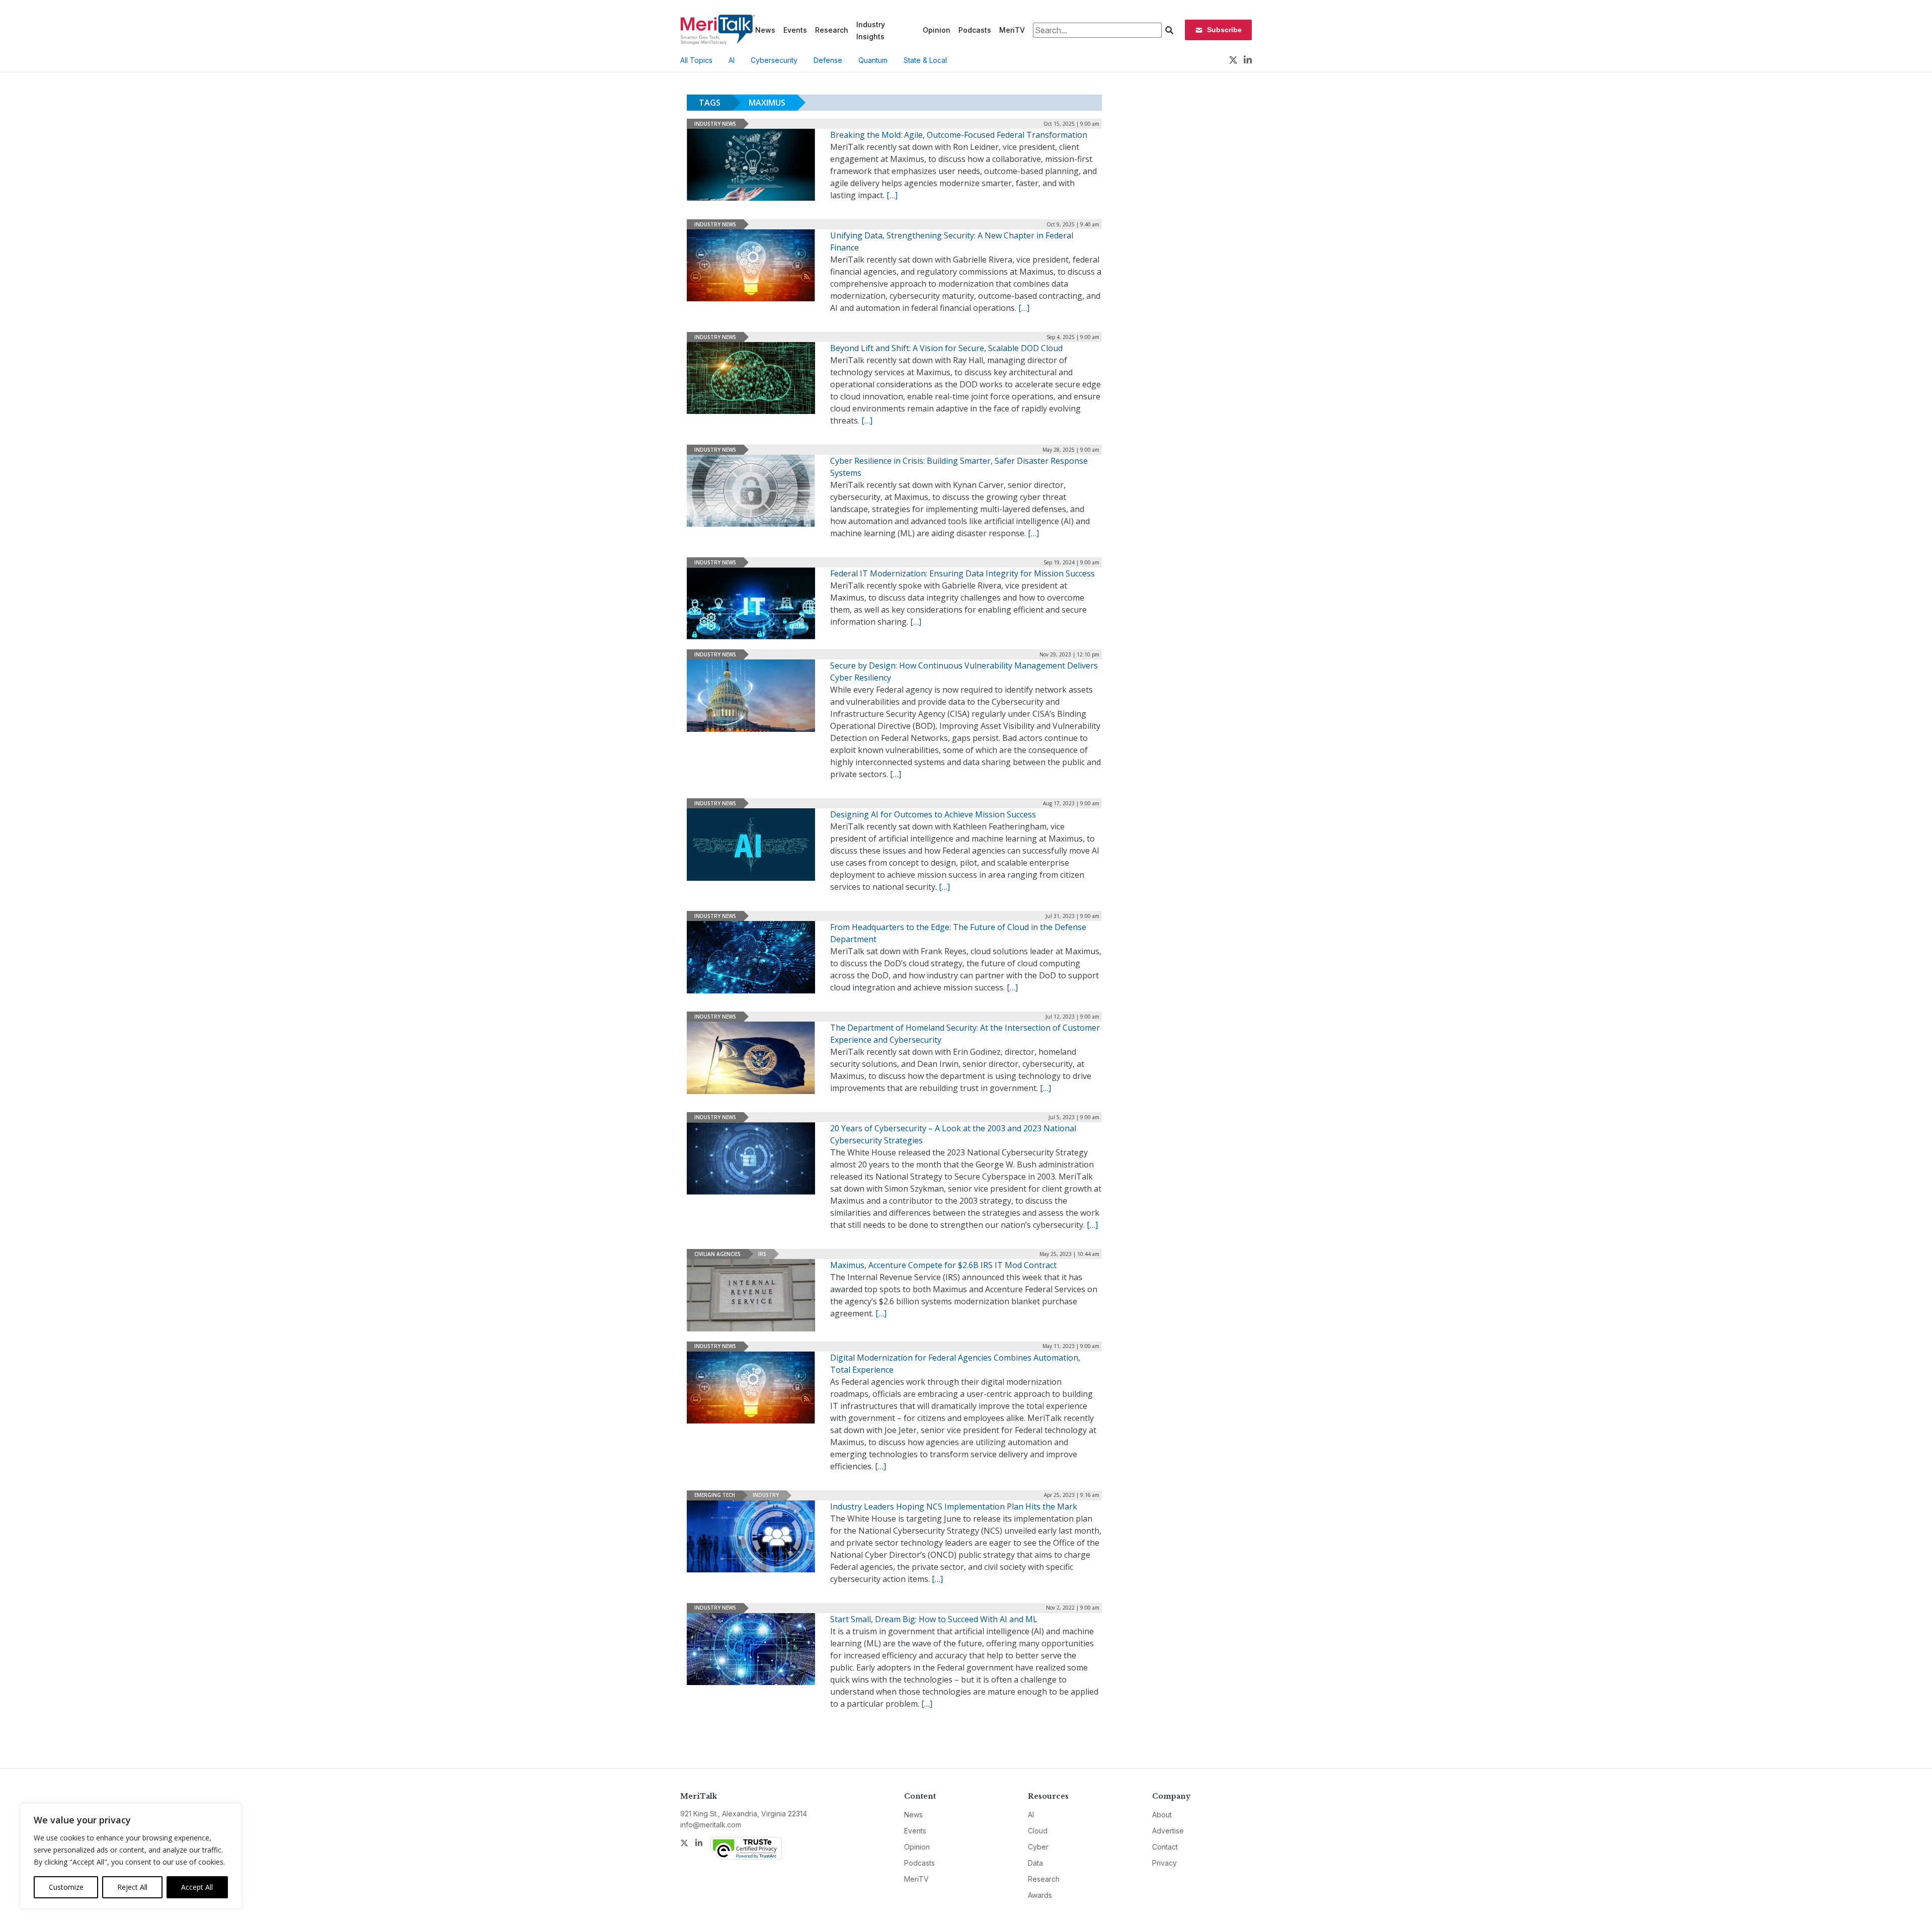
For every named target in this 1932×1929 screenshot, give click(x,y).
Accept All (197, 1887)
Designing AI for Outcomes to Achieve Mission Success (933, 814)
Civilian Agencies (717, 1254)
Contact (1165, 1847)
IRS (762, 1254)
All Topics (696, 60)
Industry (766, 1495)
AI (732, 60)
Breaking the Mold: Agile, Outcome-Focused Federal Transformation (959, 135)
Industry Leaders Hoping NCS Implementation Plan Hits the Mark (954, 1506)
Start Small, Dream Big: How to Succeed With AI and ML (934, 1619)
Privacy (1164, 1863)
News (765, 30)
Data (1035, 1863)
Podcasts (975, 30)
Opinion (937, 30)
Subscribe (1224, 30)
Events (795, 30)
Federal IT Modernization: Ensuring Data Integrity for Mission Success (962, 573)
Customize (66, 1887)
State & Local (925, 60)
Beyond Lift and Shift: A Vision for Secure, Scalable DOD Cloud (946, 348)
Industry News (715, 124)
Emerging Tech (715, 1495)
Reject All (132, 1887)
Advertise (1168, 1831)
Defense (828, 60)
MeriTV (1012, 30)
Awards (1040, 1895)
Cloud (1038, 1831)
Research (832, 30)
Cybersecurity (774, 60)
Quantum (873, 60)
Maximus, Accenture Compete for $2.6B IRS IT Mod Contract (943, 1265)
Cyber (1038, 1847)
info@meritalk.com (711, 1825)
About (1162, 1815)
